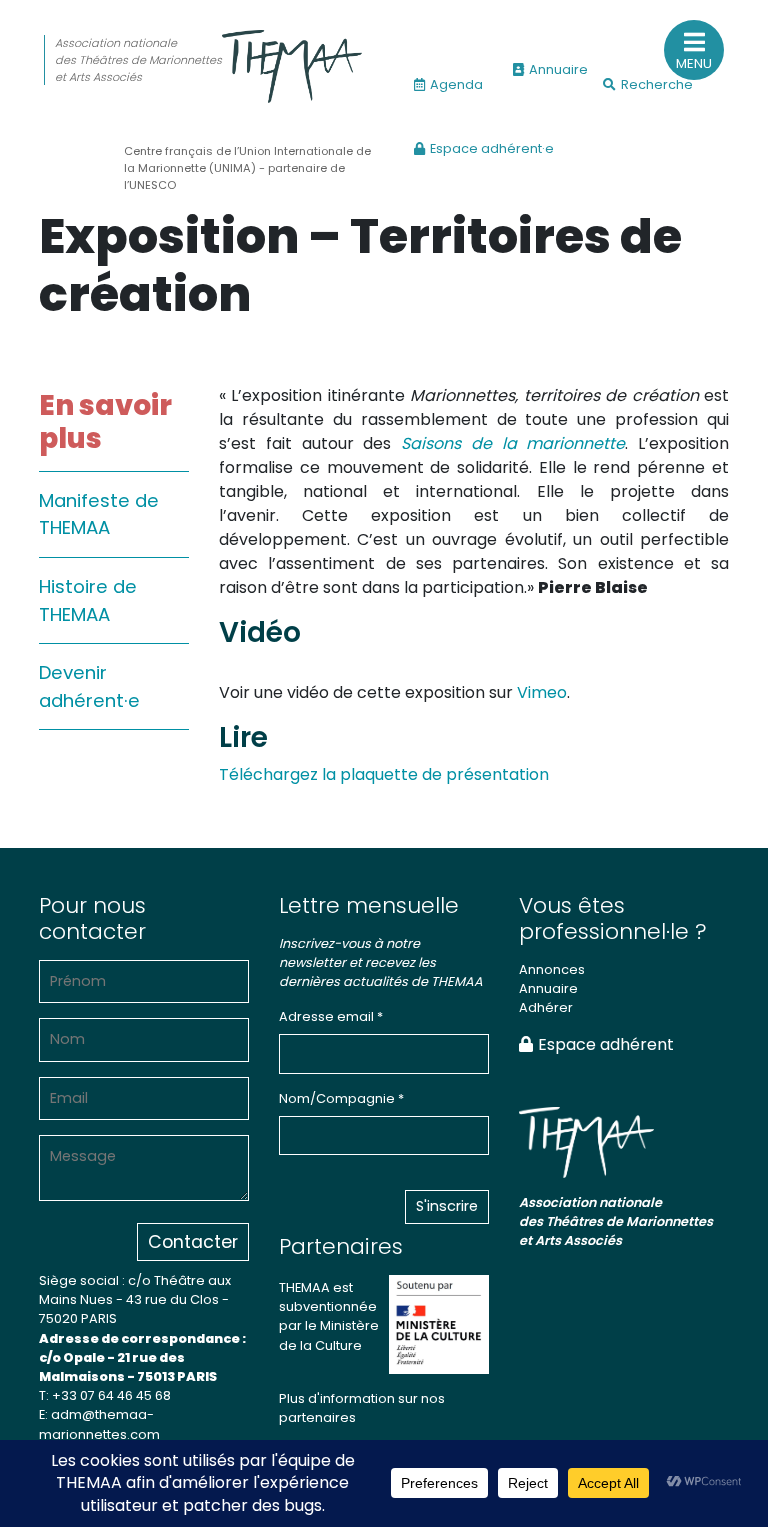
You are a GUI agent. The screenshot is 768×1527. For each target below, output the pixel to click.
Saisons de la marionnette (513, 443)
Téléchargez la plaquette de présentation (384, 774)
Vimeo (542, 692)
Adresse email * (331, 1016)
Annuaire (558, 69)
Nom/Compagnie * (341, 1098)
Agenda (456, 84)
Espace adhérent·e (492, 148)
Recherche (657, 84)
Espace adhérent (606, 1044)
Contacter (193, 1242)
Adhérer (546, 1007)
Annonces (552, 969)
